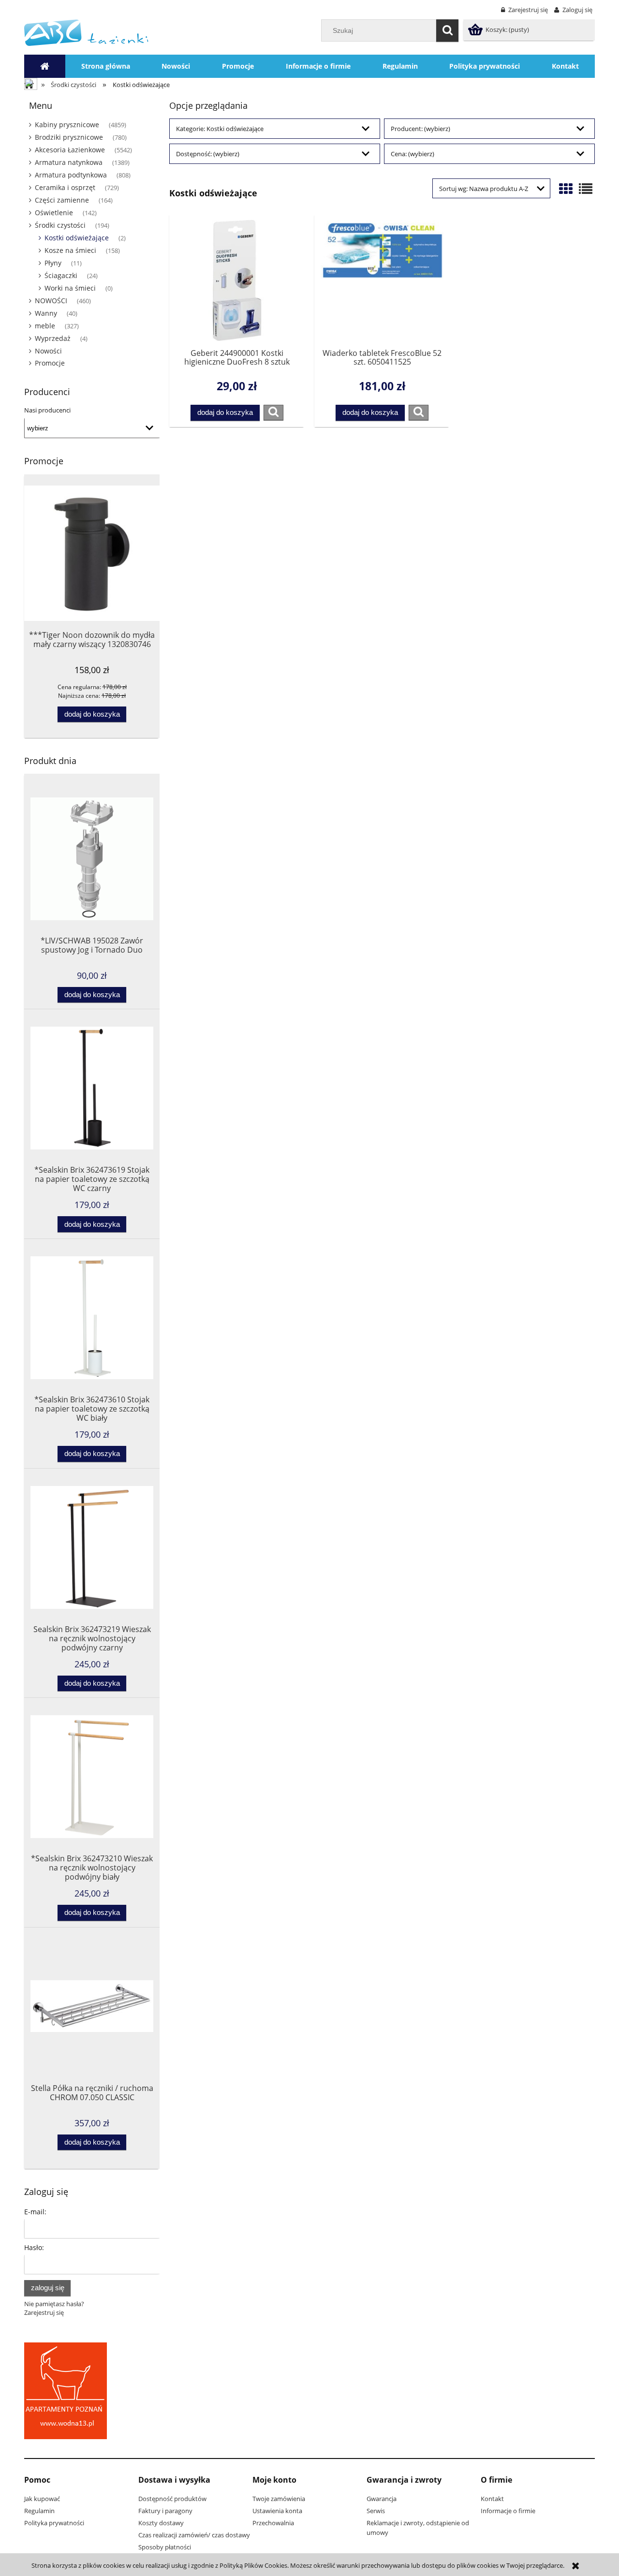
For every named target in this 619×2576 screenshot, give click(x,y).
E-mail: (35, 2212)
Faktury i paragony (165, 2511)
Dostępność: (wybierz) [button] (208, 154)
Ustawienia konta (277, 2511)
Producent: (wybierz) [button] (420, 129)
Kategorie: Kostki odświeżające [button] (220, 129)
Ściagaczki (61, 275)
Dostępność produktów (172, 2499)
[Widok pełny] (586, 189)
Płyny (53, 263)
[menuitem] (106, 66)
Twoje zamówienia (279, 2499)
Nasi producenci (47, 410)
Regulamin (39, 2511)
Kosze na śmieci (70, 250)
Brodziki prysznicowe (69, 137)
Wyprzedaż (53, 338)
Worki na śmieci (70, 288)
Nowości (48, 351)
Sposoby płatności (165, 2547)
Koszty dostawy (161, 2523)
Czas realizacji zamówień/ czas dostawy (194, 2535)
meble (45, 326)
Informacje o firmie (508, 2511)
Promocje (50, 363)
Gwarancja (382, 2499)
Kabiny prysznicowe (67, 125)
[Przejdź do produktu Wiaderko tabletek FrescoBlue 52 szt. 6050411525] (382, 280)
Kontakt (492, 2499)
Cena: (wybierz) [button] (413, 154)
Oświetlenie (54, 213)
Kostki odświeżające (77, 238)
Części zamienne (62, 200)
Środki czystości (60, 225)
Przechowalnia (273, 2523)
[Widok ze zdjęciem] (566, 189)
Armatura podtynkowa (71, 175)
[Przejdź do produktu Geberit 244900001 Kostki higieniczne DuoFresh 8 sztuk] (237, 280)
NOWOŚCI (51, 301)
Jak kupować (42, 2499)
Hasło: (34, 2247)
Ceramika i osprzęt (65, 187)
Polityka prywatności (54, 2523)
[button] (273, 412)
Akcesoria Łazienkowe (70, 150)
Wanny (46, 313)
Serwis (376, 2511)
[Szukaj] (447, 30)
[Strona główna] (86, 32)
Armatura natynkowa (69, 162)
